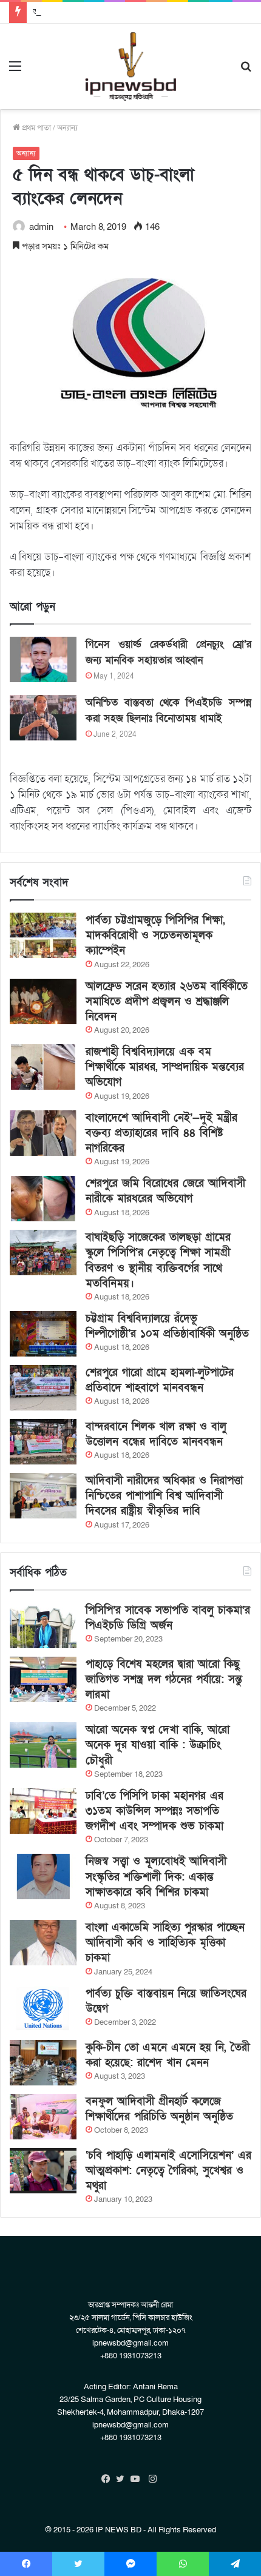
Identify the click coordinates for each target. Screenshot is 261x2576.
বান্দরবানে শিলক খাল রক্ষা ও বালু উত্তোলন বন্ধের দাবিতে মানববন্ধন (156, 1434)
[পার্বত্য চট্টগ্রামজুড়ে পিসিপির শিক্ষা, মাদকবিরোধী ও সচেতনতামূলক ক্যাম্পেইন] (43, 935)
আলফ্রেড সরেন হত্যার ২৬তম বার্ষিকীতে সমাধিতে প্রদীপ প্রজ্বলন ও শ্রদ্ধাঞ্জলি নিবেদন (167, 1001)
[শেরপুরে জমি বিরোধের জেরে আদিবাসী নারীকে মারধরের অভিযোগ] (43, 1199)
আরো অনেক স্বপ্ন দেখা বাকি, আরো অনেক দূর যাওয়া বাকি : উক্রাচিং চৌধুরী (158, 1745)
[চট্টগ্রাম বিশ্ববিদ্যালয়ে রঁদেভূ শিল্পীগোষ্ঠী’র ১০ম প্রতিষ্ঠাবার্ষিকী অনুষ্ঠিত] (43, 1334)
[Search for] (246, 71)
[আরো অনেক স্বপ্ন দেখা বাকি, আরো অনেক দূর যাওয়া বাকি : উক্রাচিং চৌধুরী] (43, 1745)
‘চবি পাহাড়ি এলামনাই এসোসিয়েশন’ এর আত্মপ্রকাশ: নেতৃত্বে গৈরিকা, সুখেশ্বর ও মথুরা (168, 2171)
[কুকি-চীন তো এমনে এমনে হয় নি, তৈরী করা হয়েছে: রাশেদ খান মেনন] (43, 2063)
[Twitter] (123, 2479)
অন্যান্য (67, 128)
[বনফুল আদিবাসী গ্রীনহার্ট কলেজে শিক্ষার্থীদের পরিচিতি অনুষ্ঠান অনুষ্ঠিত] (43, 2117)
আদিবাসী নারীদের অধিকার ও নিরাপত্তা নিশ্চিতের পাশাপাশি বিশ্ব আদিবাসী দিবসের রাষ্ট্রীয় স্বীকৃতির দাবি (164, 1496)
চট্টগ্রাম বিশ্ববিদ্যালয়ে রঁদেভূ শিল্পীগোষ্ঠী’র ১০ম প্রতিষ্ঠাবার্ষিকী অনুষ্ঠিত (167, 1326)
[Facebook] (109, 2479)
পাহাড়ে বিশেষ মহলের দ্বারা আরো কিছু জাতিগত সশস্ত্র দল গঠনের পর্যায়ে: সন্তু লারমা (164, 1679)
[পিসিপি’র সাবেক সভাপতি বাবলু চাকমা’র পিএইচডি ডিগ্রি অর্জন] (43, 1625)
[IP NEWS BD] (130, 66)
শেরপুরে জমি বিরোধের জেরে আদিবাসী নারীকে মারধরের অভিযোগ (165, 1191)
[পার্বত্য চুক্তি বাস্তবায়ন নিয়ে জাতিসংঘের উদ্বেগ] (43, 2009)
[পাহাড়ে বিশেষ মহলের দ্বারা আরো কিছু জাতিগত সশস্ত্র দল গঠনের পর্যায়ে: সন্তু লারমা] (43, 1679)
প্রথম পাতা (36, 128)
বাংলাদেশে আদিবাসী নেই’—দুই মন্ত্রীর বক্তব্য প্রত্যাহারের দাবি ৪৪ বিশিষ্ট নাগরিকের (161, 1133)
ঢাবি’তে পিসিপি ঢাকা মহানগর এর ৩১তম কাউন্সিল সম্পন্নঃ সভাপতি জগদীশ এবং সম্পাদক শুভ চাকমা (154, 1811)
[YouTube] (138, 2479)
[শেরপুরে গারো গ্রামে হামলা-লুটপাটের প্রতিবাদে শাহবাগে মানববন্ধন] (43, 1388)
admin (41, 227)
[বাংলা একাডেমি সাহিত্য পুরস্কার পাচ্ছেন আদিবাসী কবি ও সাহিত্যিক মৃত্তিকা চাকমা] (43, 1943)
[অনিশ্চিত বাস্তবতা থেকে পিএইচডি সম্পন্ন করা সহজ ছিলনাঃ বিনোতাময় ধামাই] (43, 718)
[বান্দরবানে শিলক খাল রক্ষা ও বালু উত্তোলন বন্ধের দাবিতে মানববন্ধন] (43, 1442)
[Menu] (15, 71)
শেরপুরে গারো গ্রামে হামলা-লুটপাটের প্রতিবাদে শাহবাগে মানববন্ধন (160, 1380)
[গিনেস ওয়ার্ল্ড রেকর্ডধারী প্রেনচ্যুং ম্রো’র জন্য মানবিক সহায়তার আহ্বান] (43, 659)
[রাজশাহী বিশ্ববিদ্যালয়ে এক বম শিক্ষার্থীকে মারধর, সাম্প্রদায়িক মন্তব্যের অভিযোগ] (43, 1067)
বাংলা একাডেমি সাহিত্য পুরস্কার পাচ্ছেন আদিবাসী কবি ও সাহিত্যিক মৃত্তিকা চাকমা (165, 1943)
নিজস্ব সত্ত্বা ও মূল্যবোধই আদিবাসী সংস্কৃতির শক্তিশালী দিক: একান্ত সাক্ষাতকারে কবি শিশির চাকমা (156, 1877)
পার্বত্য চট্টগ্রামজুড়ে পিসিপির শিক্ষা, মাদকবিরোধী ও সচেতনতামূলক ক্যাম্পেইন (155, 935)
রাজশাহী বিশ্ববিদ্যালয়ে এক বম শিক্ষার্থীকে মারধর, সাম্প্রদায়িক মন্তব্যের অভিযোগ (165, 1067)
